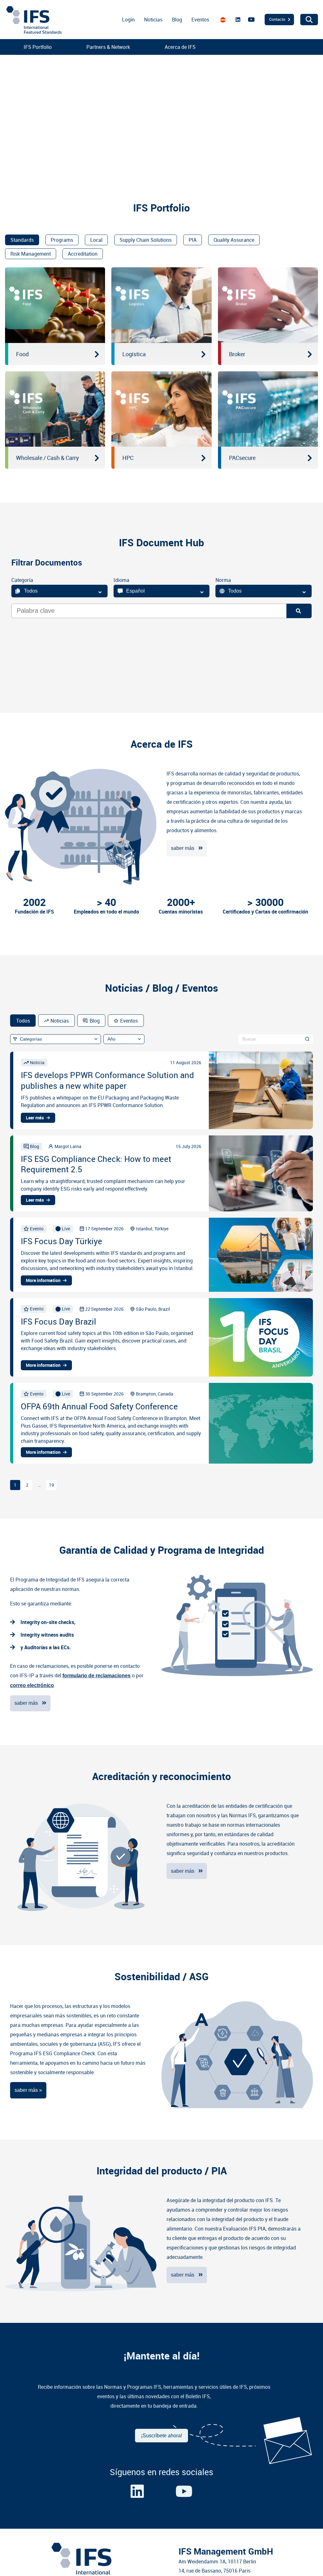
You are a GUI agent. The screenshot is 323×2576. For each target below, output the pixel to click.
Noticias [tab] (60, 1021)
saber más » (28, 2090)
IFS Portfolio (38, 47)
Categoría (22, 580)
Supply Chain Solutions (146, 240)
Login (128, 20)
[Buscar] (299, 611)
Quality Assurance (234, 240)
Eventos (200, 20)
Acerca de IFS (180, 47)
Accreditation (83, 254)
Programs (62, 240)
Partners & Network (108, 47)
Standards (22, 240)
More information (43, 1280)
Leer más (35, 1118)
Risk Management (31, 254)
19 (51, 1485)
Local (96, 240)
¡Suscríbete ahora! (161, 2436)
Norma (223, 580)
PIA (193, 240)
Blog (177, 20)
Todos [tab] (23, 1021)
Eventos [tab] (129, 1021)
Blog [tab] (95, 1021)
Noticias (153, 20)
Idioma (121, 580)
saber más (183, 848)
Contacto (277, 19)
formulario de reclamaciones (97, 1676)
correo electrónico (32, 1685)
